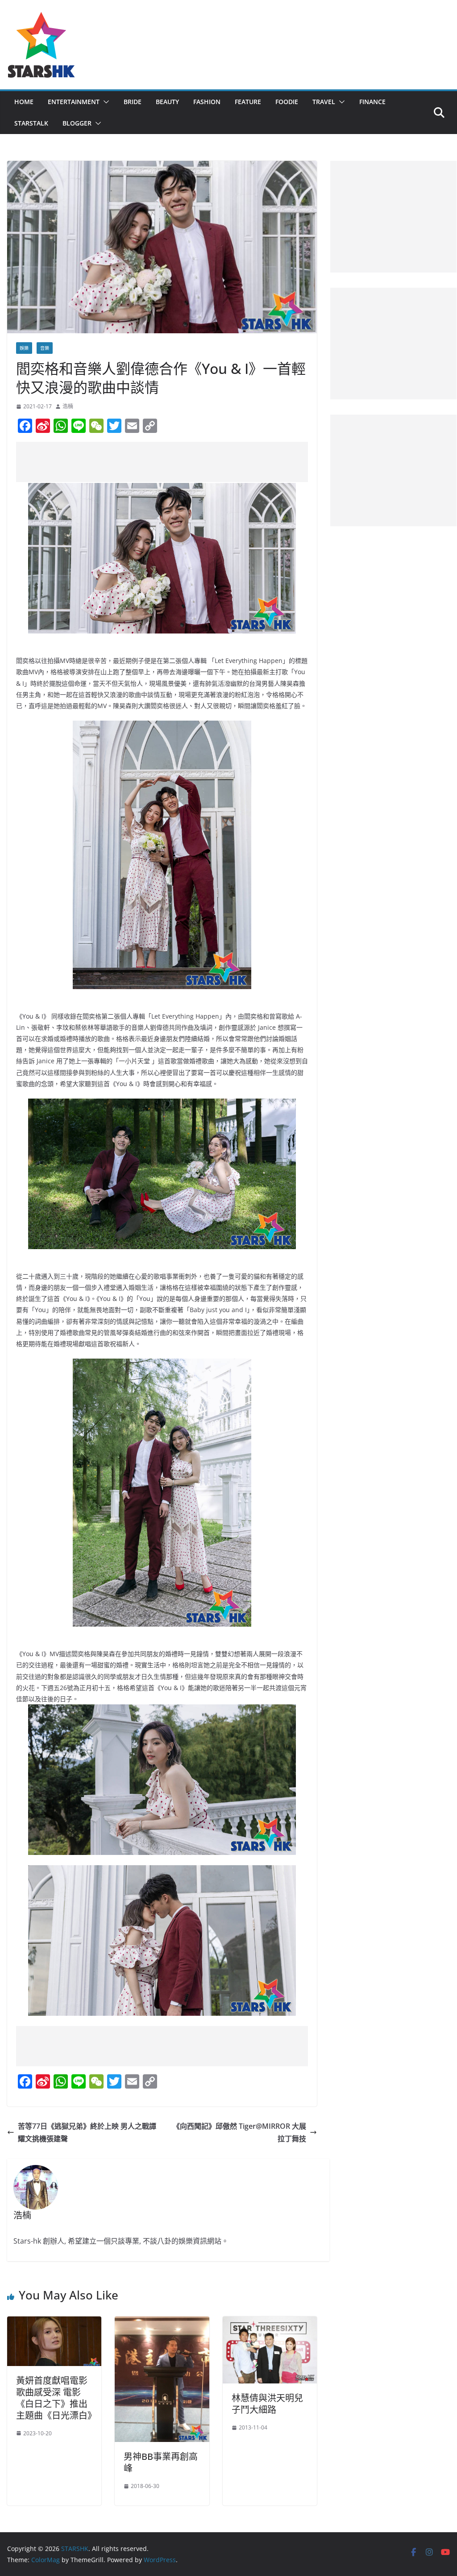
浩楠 (68, 406)
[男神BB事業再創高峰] (162, 2323)
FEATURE (248, 102)
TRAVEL (324, 102)
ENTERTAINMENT (74, 102)
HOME (24, 102)
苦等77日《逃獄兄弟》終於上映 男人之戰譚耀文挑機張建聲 (87, 2133)
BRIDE (133, 102)
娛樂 (24, 348)
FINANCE (372, 102)
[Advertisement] (179, 462)
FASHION (207, 102)
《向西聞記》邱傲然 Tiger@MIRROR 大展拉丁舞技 (239, 2133)
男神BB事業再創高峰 (161, 2462)
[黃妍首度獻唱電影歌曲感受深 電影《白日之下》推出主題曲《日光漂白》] (54, 2323)
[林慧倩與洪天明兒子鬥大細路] (270, 2323)
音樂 (45, 348)
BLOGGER (77, 123)
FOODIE (287, 102)
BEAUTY (167, 102)
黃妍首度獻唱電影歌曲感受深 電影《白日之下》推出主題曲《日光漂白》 (56, 2398)
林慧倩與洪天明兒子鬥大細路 (267, 2404)
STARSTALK (31, 123)
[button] (104, 102)
